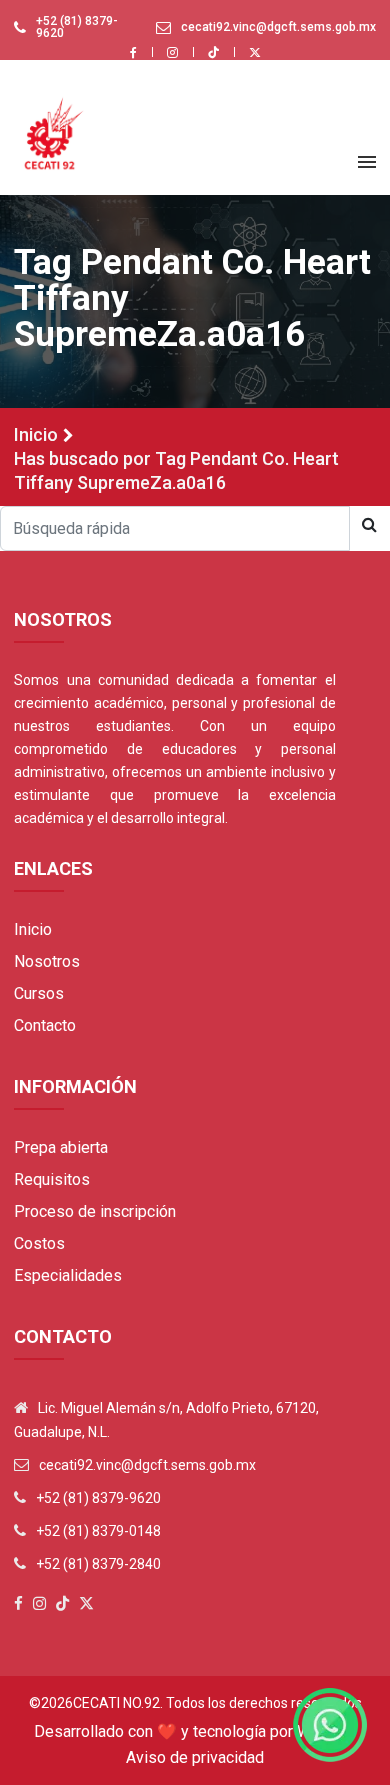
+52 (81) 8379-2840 (98, 1564)
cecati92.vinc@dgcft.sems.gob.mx (278, 27)
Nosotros (47, 961)
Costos (39, 1243)
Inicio (36, 434)
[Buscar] (369, 525)
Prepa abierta (61, 1147)
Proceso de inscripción (95, 1211)
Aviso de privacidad (195, 1757)
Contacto (45, 1025)
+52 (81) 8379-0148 (98, 1531)
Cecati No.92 (116, 1703)
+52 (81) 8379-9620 (77, 27)
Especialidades (68, 1275)
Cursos (39, 993)
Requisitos (52, 1179)
